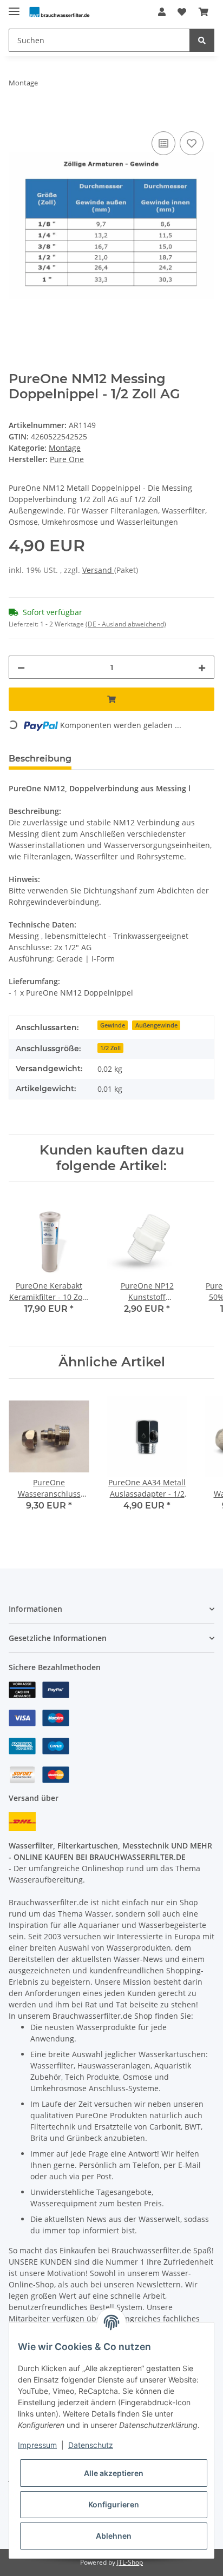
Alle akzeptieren (114, 2473)
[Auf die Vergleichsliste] (163, 143)
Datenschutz (91, 2445)
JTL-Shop (130, 2562)
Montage (65, 448)
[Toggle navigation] (14, 7)
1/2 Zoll (110, 1048)
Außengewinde (156, 1025)
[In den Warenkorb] (17, 117)
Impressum (37, 2445)
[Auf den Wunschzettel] (192, 143)
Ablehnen (114, 2536)
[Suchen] (202, 40)
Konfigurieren (114, 2504)
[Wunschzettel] (182, 12)
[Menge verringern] (21, 667)
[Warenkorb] (204, 12)
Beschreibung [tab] (40, 759)
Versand (98, 570)
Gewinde (113, 1025)
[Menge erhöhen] (202, 667)
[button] (162, 12)
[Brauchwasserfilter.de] (59, 12)
